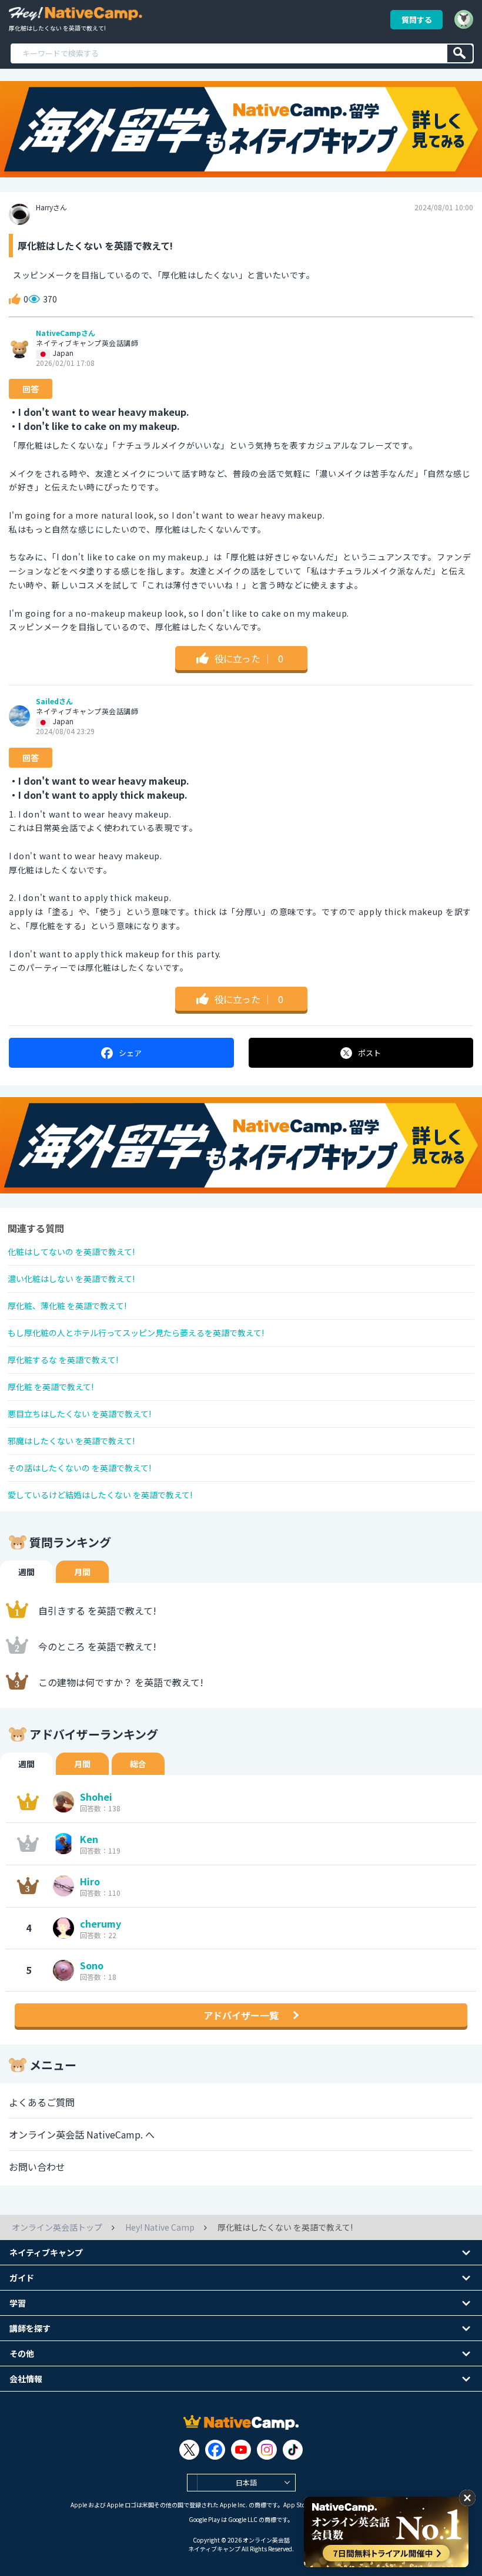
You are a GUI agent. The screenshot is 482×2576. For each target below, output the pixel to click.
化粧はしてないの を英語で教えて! (71, 1252)
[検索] (460, 53)
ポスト (369, 1053)
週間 (26, 1572)
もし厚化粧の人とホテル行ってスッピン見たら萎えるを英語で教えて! (136, 1333)
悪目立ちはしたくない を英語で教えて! (79, 1414)
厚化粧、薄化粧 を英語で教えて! (67, 1306)
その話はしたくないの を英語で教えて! (79, 1468)
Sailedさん (54, 701)
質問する (417, 20)
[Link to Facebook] (215, 2450)
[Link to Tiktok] (293, 2450)
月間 (82, 1572)
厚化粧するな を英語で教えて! (63, 1360)
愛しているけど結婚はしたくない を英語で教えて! (100, 1495)
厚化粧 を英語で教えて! (51, 1387)
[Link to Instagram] (267, 2450)
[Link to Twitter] (189, 2450)
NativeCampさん (66, 333)
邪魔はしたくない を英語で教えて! (71, 1441)
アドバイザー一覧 (241, 2015)
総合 (138, 1764)
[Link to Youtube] (241, 2450)
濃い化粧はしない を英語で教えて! (71, 1279)
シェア (130, 1053)
